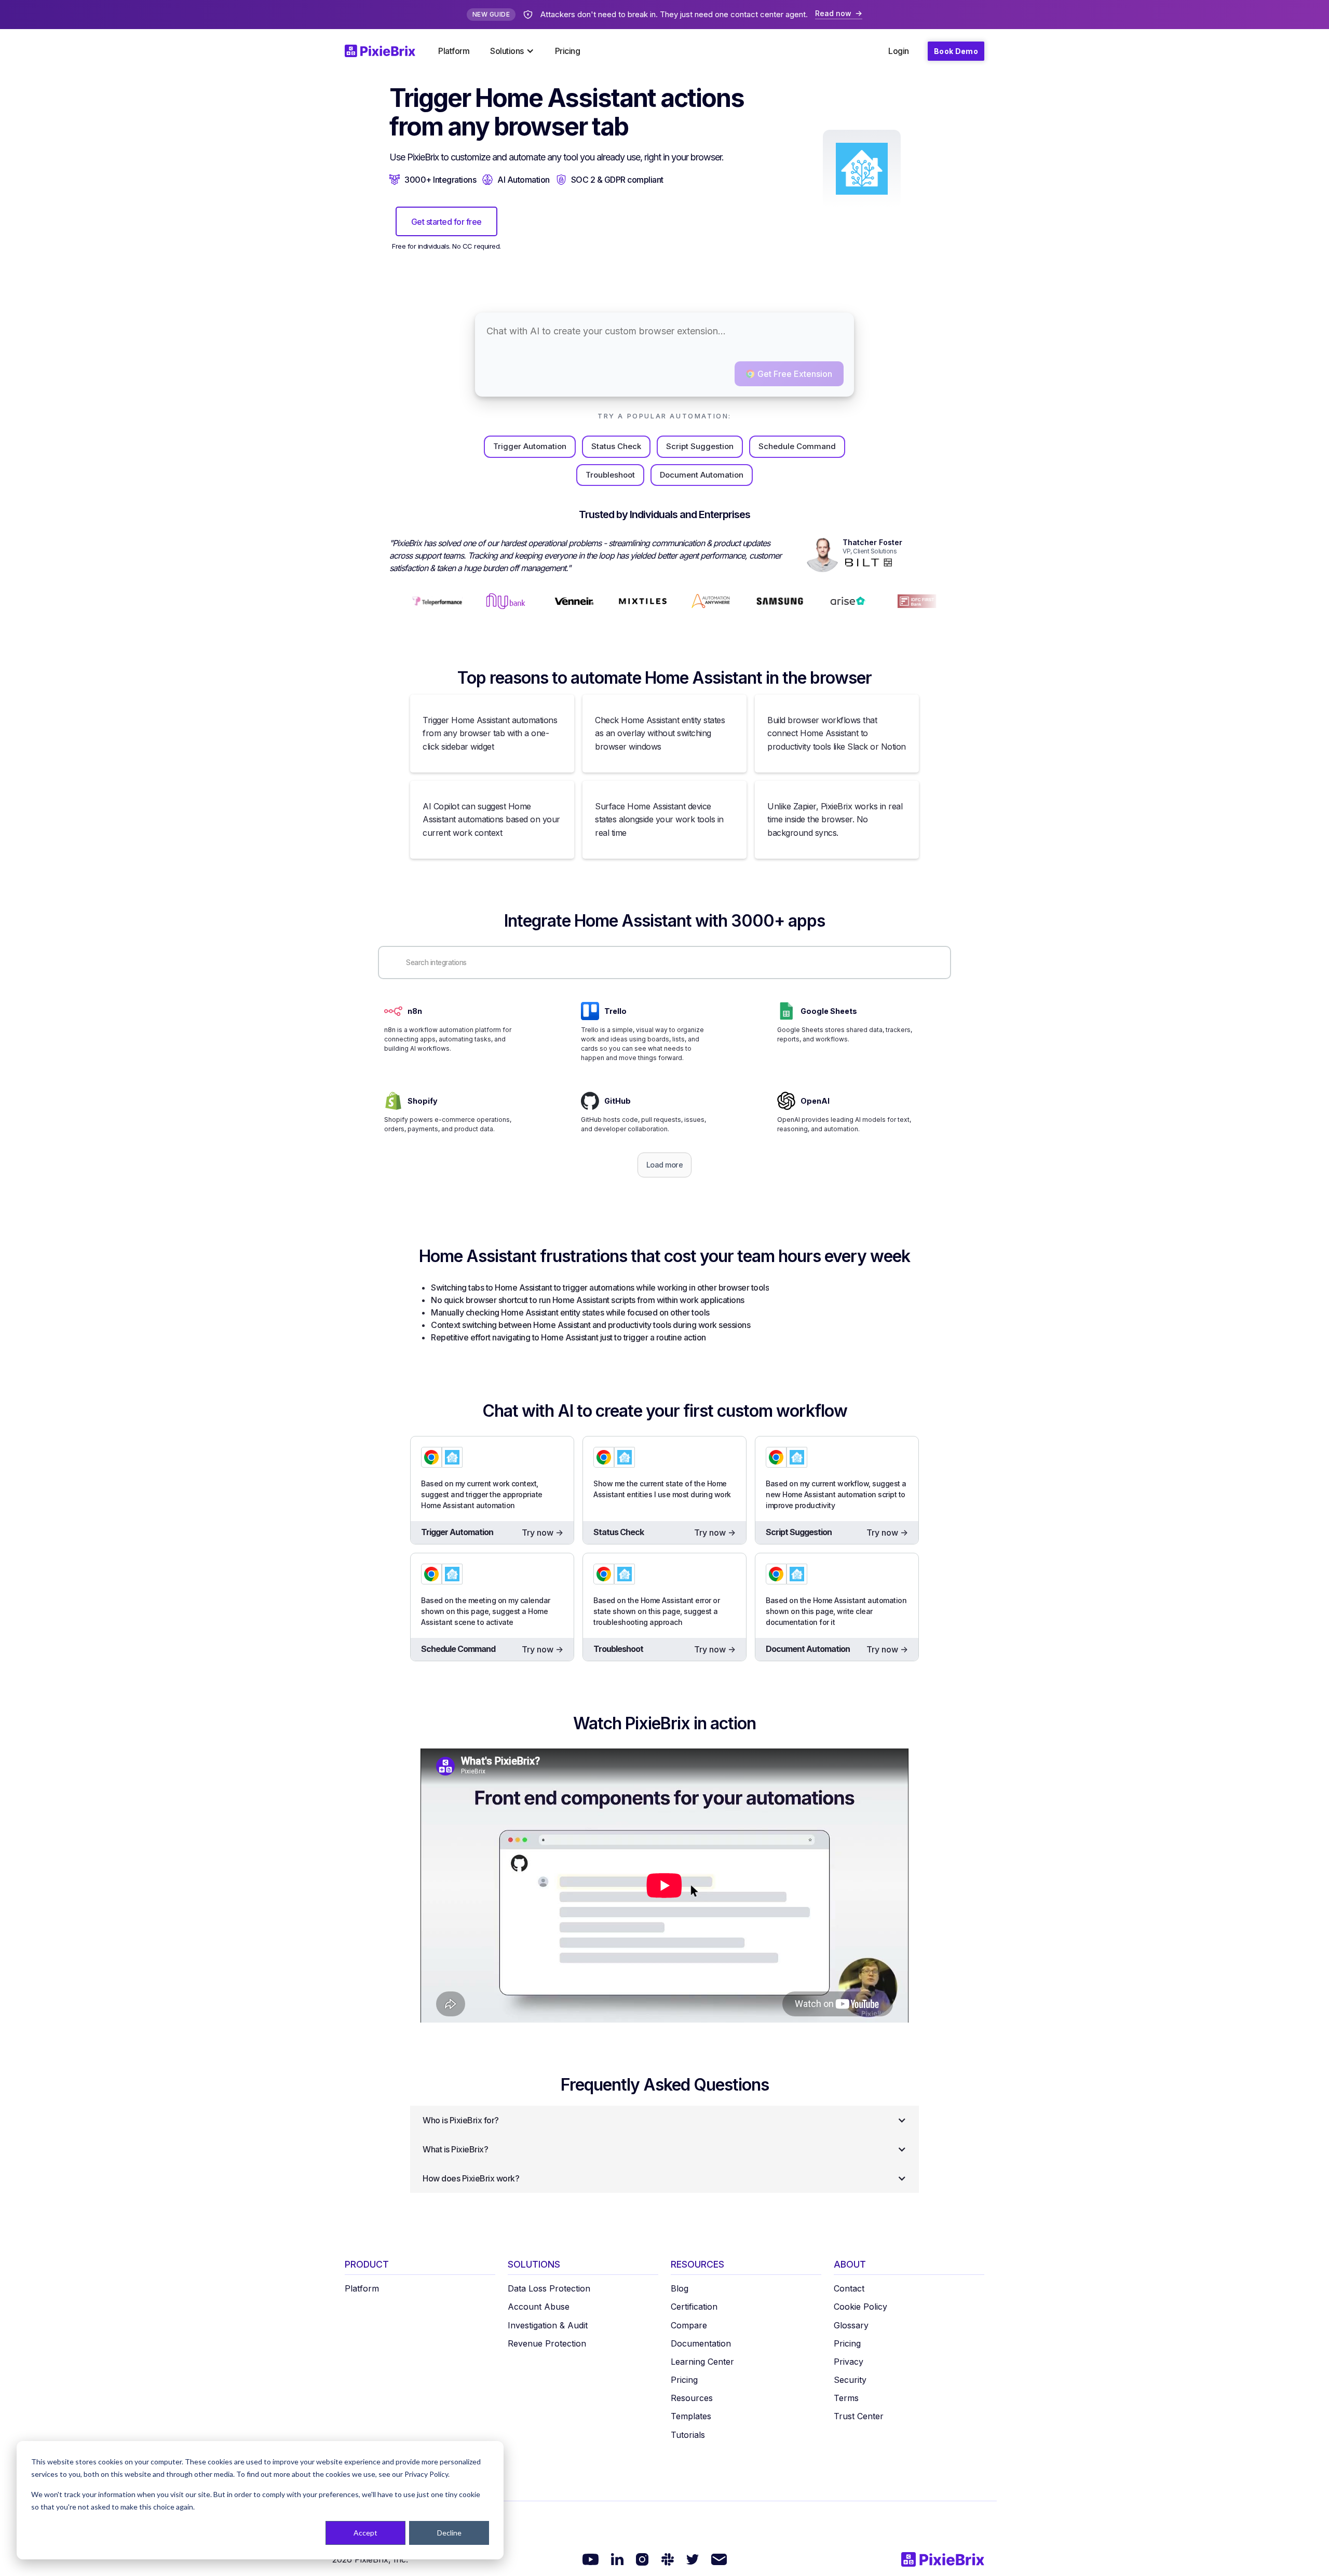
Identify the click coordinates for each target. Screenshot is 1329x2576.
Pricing (568, 51)
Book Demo (956, 51)
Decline (449, 2533)
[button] (512, 51)
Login (899, 51)
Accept (365, 2533)
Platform (454, 51)
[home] (386, 51)
